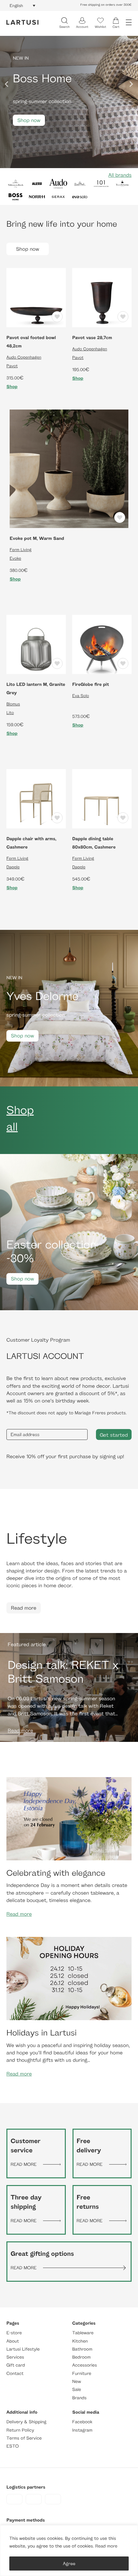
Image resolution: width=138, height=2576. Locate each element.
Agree (69, 2563)
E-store (14, 2333)
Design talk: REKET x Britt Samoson (63, 1671)
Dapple (13, 867)
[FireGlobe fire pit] (102, 644)
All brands (120, 175)
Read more (106, 2546)
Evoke (15, 558)
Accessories (85, 2365)
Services (15, 2357)
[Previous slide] (7, 84)
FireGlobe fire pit (91, 684)
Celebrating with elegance (56, 1873)
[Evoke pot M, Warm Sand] (69, 468)
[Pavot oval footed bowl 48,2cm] (36, 297)
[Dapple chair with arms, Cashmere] (36, 798)
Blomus (13, 704)
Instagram (82, 2430)
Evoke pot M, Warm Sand (37, 538)
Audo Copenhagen (24, 357)
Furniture (82, 2373)
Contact (15, 2373)
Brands (79, 2398)
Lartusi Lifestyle (23, 2349)
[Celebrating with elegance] (69, 1818)
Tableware (83, 2333)
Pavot (12, 366)
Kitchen (80, 2341)
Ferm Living (21, 549)
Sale (77, 2390)
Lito (10, 712)
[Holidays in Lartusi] (69, 1978)
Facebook (82, 2422)
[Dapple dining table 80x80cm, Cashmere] (102, 798)
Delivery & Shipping (26, 2422)
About (13, 2341)
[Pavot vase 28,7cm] (102, 297)
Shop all (20, 1118)
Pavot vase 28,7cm (92, 338)
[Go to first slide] (131, 84)
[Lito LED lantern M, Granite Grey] (36, 644)
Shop (12, 387)
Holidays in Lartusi (42, 2032)
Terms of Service (24, 2438)
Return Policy (20, 2430)
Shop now (29, 120)
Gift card (16, 2365)
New (77, 2381)
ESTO (13, 2446)
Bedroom (81, 2357)
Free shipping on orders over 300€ (106, 5)
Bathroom (82, 2349)
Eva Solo (81, 695)
